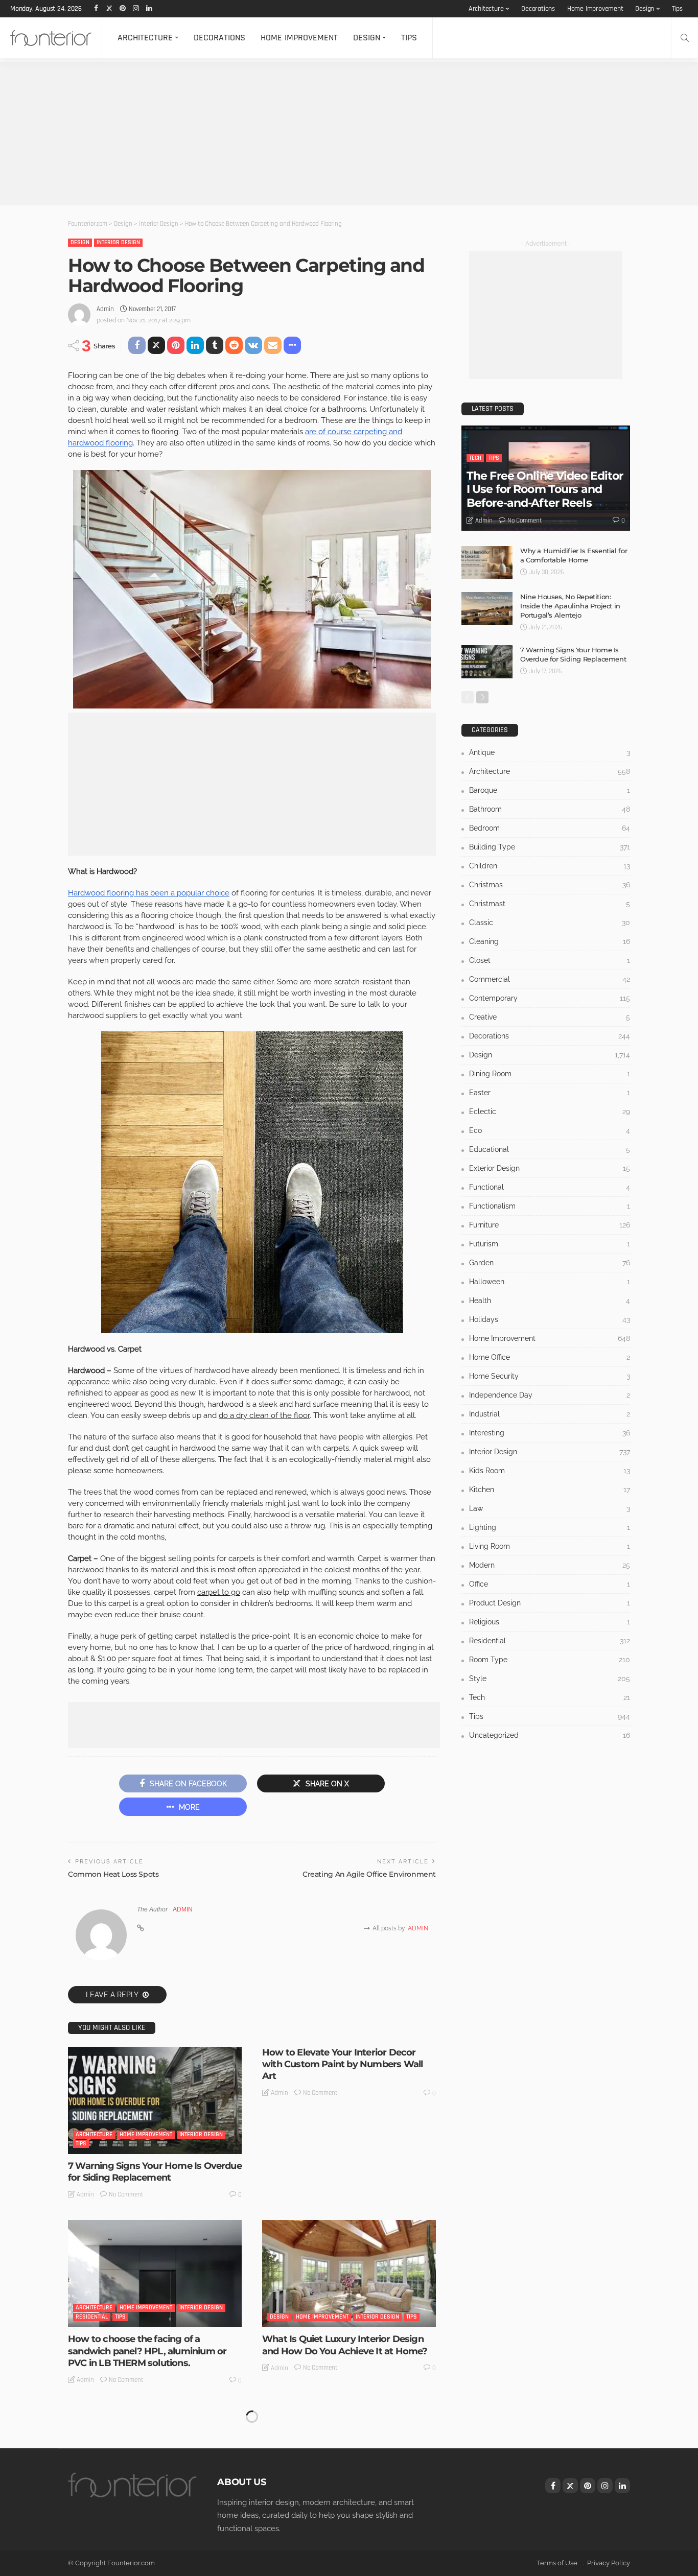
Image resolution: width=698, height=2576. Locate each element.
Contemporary (550, 998)
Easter (550, 1093)
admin (105, 309)
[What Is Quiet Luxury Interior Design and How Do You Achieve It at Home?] (349, 2274)
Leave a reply (113, 1995)
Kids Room (550, 1471)
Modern (550, 1565)
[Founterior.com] (51, 38)
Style (550, 1679)
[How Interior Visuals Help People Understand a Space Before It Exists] (155, 2459)
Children (550, 866)
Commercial (550, 979)
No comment (126, 2194)
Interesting (550, 1433)
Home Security (550, 1376)
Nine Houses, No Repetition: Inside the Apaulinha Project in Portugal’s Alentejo (570, 606)
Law (550, 1508)
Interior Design (118, 242)
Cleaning (550, 941)
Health (550, 1301)
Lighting (550, 1527)
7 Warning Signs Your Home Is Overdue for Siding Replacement (155, 2172)
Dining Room (550, 1074)
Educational (550, 1149)
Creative (550, 1017)
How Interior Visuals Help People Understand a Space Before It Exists (146, 2530)
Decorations (538, 9)
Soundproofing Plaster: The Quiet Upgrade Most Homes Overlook (335, 2530)
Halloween (550, 1282)
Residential (92, 2317)
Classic (550, 923)
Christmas (550, 885)
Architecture (486, 9)
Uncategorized (290, 2502)
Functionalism (550, 1206)
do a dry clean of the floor (264, 1415)
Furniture (550, 1225)
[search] (685, 38)
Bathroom (550, 809)
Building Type (550, 847)
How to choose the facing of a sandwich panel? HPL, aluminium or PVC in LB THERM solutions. (147, 2351)
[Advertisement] (307, 134)
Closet (550, 960)
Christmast (550, 904)
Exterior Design (550, 1168)
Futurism (550, 1244)
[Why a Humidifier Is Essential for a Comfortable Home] (487, 563)
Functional (550, 1187)
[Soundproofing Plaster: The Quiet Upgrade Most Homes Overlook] (349, 2459)
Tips (677, 9)
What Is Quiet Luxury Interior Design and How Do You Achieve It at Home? (345, 2345)
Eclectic (550, 1112)
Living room (550, 1546)
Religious (550, 1622)
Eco (550, 1130)
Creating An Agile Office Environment (369, 1874)
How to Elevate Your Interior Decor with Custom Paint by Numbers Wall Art (342, 2064)
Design (645, 9)
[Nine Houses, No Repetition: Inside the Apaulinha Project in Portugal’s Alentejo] (487, 609)
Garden (550, 1263)
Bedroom (550, 828)
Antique (550, 752)
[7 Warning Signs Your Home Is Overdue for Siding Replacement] (155, 2100)
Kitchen (550, 1490)
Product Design (550, 1603)
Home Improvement (595, 9)
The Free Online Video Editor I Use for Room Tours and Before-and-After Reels (545, 489)
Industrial (550, 1414)
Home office (550, 1357)
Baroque (550, 790)
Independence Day (550, 1395)
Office (550, 1584)
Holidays (550, 1319)
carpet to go (219, 1592)
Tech (475, 458)
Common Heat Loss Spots (113, 1874)
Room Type (550, 1660)
